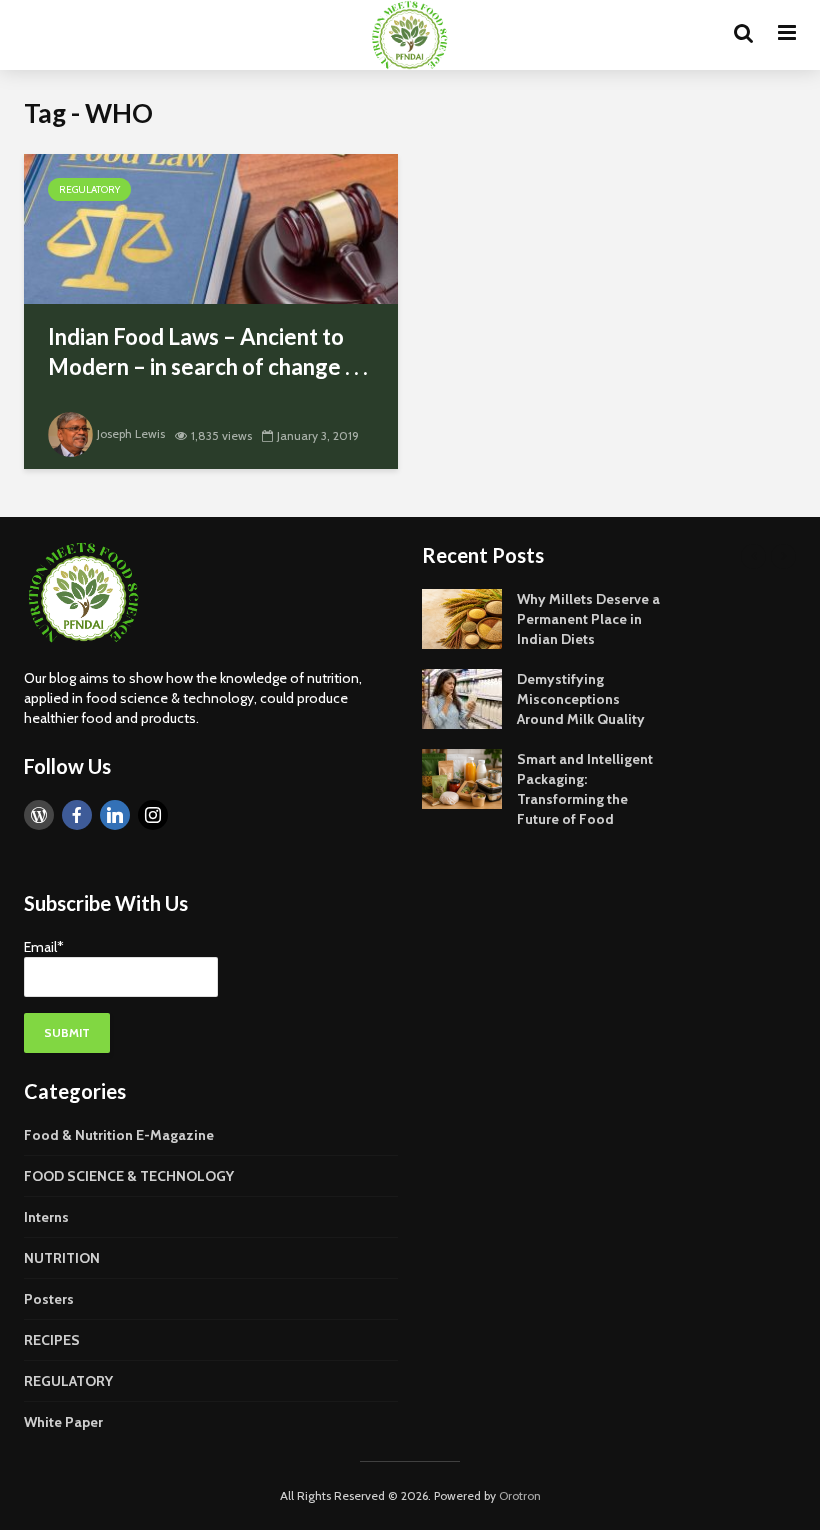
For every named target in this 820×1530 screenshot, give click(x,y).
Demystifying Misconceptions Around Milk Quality (581, 699)
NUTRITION (62, 1258)
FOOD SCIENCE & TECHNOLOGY (129, 1176)
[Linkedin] (115, 815)
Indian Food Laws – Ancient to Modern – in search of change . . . (208, 351)
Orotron (520, 1495)
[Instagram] (153, 815)
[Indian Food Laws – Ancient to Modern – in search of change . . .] (211, 227)
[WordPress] (39, 815)
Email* (44, 947)
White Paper (63, 1422)
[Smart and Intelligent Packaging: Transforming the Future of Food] (462, 777)
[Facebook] (77, 815)
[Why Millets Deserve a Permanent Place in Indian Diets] (462, 617)
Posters (49, 1299)
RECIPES (52, 1340)
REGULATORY (89, 189)
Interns (46, 1217)
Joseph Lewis (131, 433)
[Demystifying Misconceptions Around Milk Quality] (462, 697)
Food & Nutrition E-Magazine (119, 1135)
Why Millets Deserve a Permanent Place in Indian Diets (588, 619)
